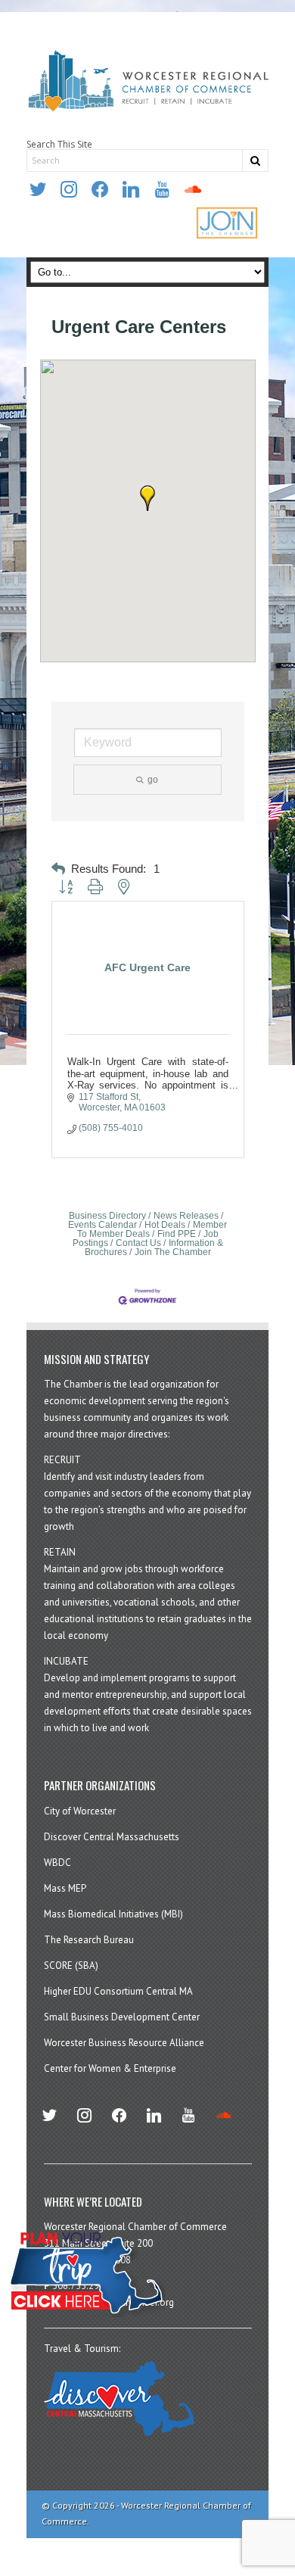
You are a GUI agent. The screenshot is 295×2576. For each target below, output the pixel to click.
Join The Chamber (173, 1252)
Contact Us (138, 1243)
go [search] (153, 780)
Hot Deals (165, 1225)
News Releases (186, 1216)
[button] (147, 498)
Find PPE (177, 1234)
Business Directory (107, 1216)
